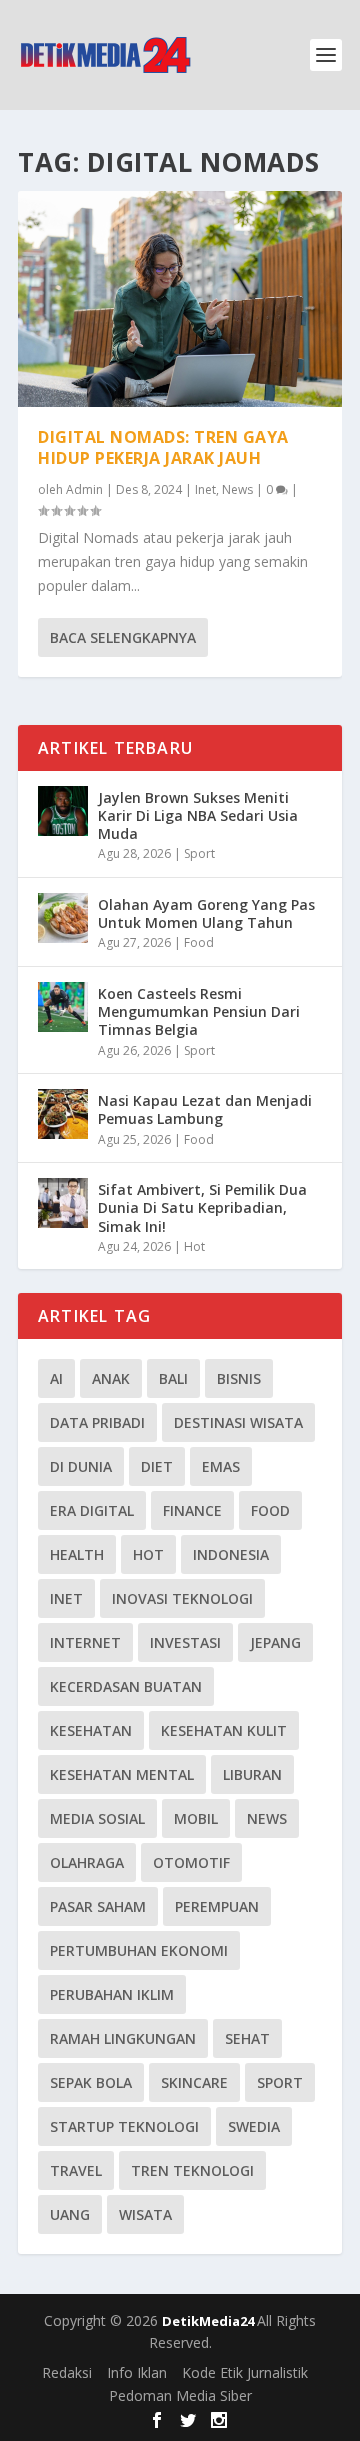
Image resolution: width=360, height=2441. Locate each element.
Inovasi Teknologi (182, 1598)
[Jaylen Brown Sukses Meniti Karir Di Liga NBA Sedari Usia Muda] (63, 811)
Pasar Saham (98, 1906)
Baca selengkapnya (123, 637)
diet (157, 1466)
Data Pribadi (97, 1422)
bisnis (239, 1378)
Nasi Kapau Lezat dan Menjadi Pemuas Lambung (205, 1109)
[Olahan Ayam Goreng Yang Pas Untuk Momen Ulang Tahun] (63, 918)
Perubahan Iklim (112, 1994)
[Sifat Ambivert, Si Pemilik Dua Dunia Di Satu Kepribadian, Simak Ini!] (63, 1203)
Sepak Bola (91, 2082)
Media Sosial (97, 1818)
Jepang (275, 1642)
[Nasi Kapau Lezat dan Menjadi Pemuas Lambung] (63, 1114)
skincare (194, 2082)
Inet (205, 489)
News (237, 489)
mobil (196, 1818)
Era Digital (92, 1510)
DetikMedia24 (209, 2321)
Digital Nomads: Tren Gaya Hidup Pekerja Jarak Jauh (163, 447)
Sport (199, 853)
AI (56, 1378)
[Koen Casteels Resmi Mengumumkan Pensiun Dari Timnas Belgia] (63, 1007)
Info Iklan (137, 2372)
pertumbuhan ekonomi (139, 1950)
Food (199, 942)
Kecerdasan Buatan (126, 1686)
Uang (70, 2214)
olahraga (87, 1862)
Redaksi (67, 2372)
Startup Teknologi (124, 2126)
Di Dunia (81, 1466)
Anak (111, 1378)
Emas (221, 1466)
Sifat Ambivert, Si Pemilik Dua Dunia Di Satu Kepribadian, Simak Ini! (202, 1207)
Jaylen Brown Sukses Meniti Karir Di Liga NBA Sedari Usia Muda (198, 815)
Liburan (252, 1774)
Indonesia (231, 1554)
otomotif (191, 1862)
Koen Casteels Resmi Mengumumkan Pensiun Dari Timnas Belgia (199, 1011)
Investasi (185, 1642)
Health (77, 1554)
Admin (84, 489)
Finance (192, 1510)
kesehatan (91, 1730)
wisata (145, 2214)
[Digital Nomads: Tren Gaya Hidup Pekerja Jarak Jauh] (180, 299)
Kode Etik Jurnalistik (245, 2372)
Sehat (247, 2038)
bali (173, 1378)
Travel (76, 2170)
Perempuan (217, 1906)
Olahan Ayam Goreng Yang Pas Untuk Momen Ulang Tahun (206, 913)
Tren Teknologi (192, 2170)
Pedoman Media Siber (180, 2395)
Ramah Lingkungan (123, 2038)
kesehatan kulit (224, 1730)
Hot (194, 1246)
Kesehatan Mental (122, 1774)
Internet (85, 1642)
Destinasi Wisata (238, 1422)
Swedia (254, 2126)
